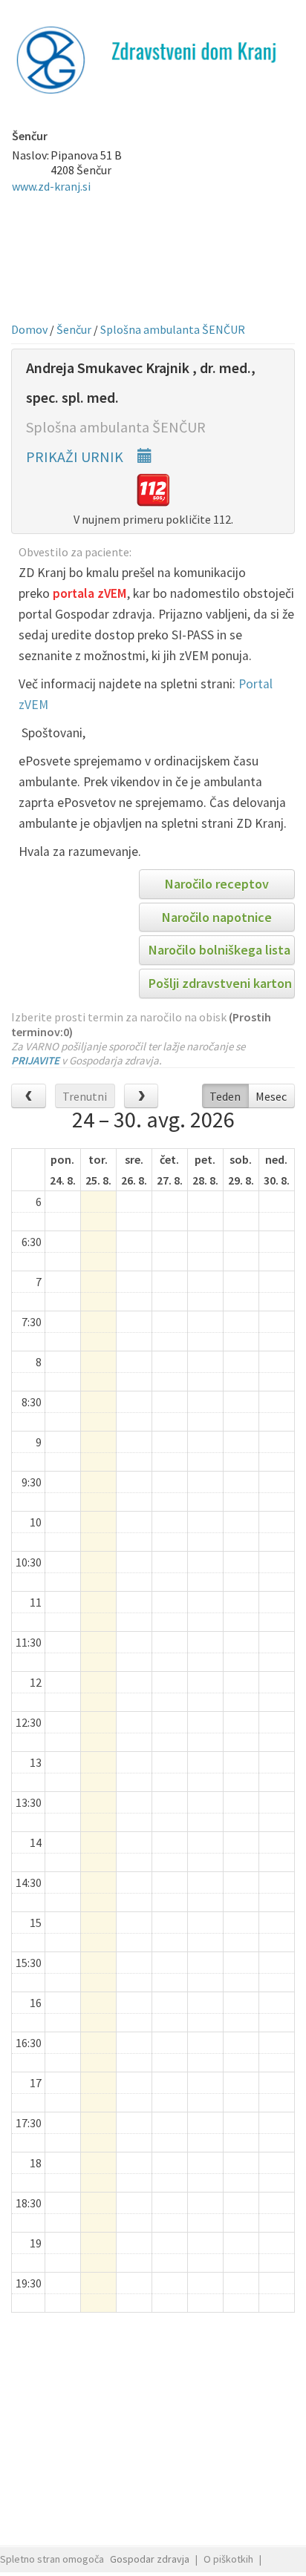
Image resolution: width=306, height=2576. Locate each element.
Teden (225, 1096)
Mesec (271, 1096)
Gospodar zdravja (150, 2559)
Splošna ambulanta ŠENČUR (173, 329)
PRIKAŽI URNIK (76, 457)
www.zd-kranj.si (51, 186)
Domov (29, 329)
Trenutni (85, 1096)
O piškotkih (228, 2559)
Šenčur (74, 329)
